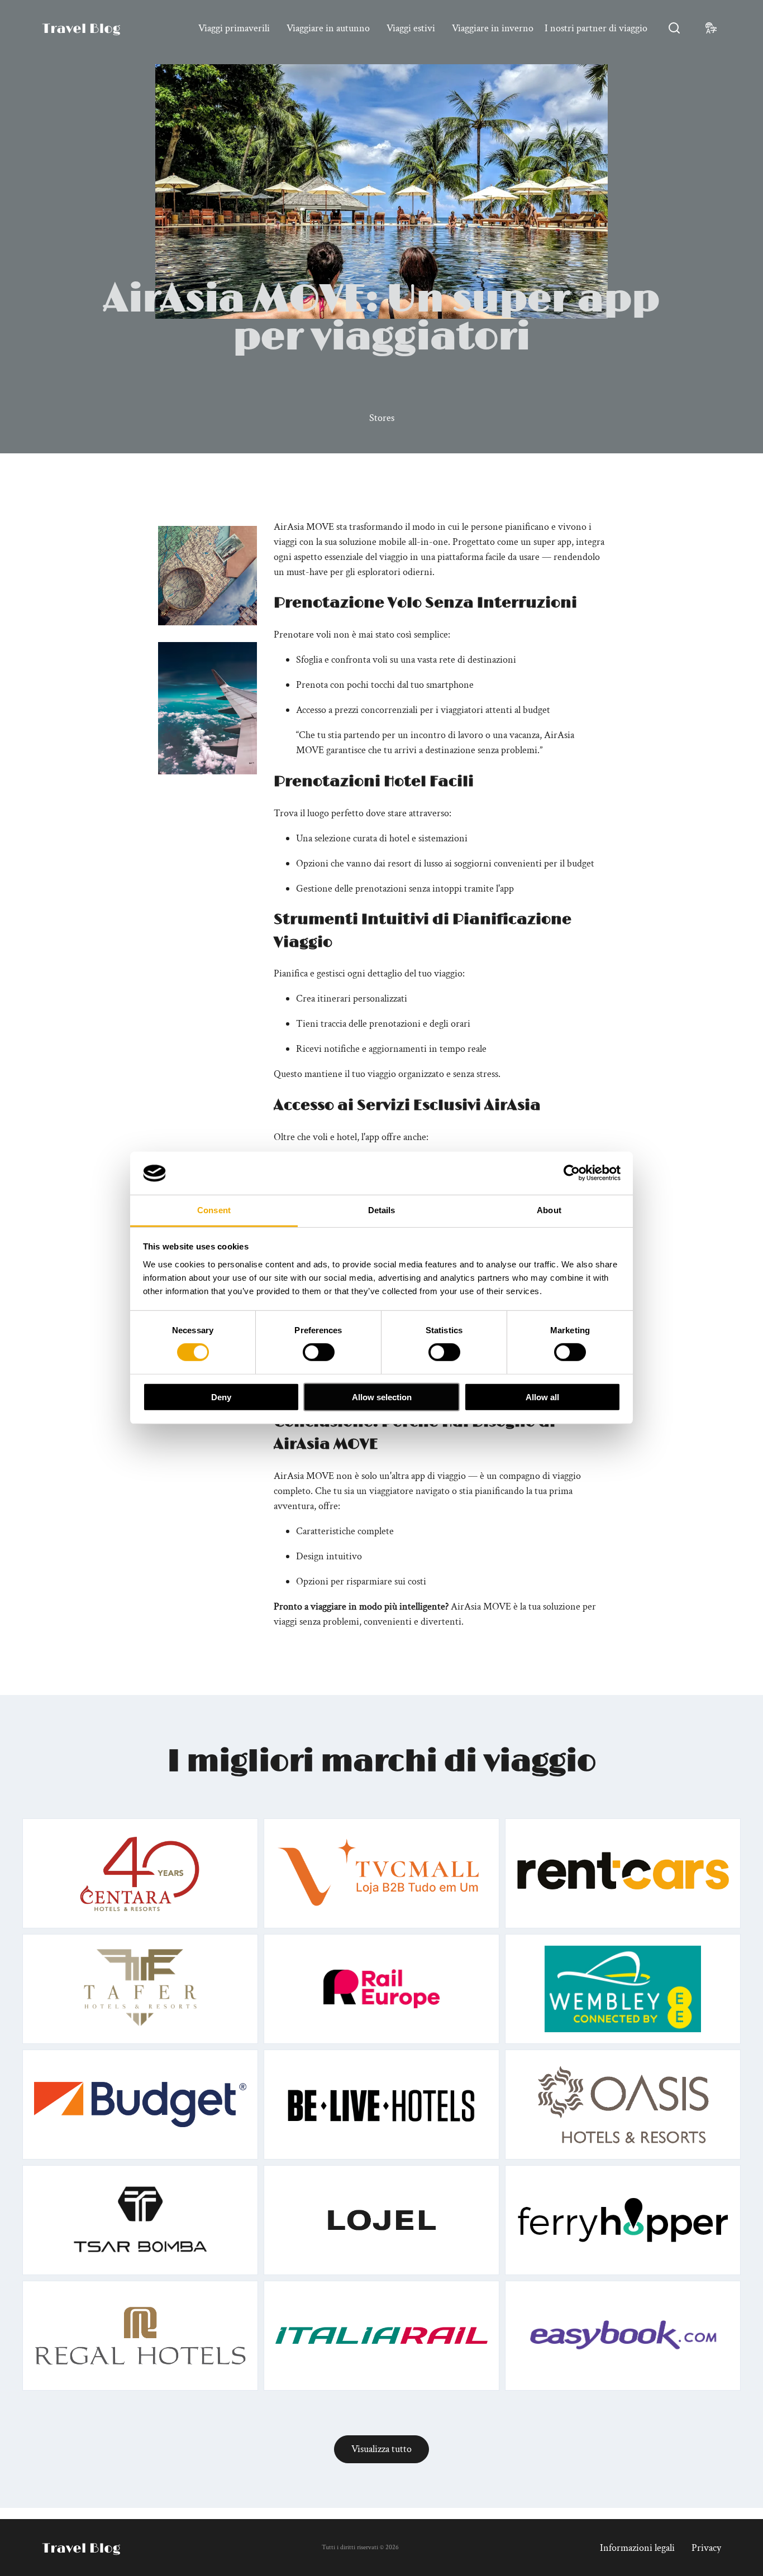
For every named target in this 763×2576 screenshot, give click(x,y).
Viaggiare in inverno (493, 28)
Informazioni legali (637, 2548)
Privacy (706, 2548)
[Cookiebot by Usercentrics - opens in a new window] (572, 1173)
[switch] (319, 1352)
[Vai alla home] (81, 28)
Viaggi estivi (411, 28)
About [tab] (549, 1210)
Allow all (542, 1397)
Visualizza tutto (381, 2449)
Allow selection (382, 1397)
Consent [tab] (214, 1210)
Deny (221, 1397)
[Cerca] (674, 28)
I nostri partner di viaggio (596, 28)
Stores (382, 418)
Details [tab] (382, 1210)
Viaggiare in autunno (328, 28)
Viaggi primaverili (234, 28)
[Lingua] (711, 28)
